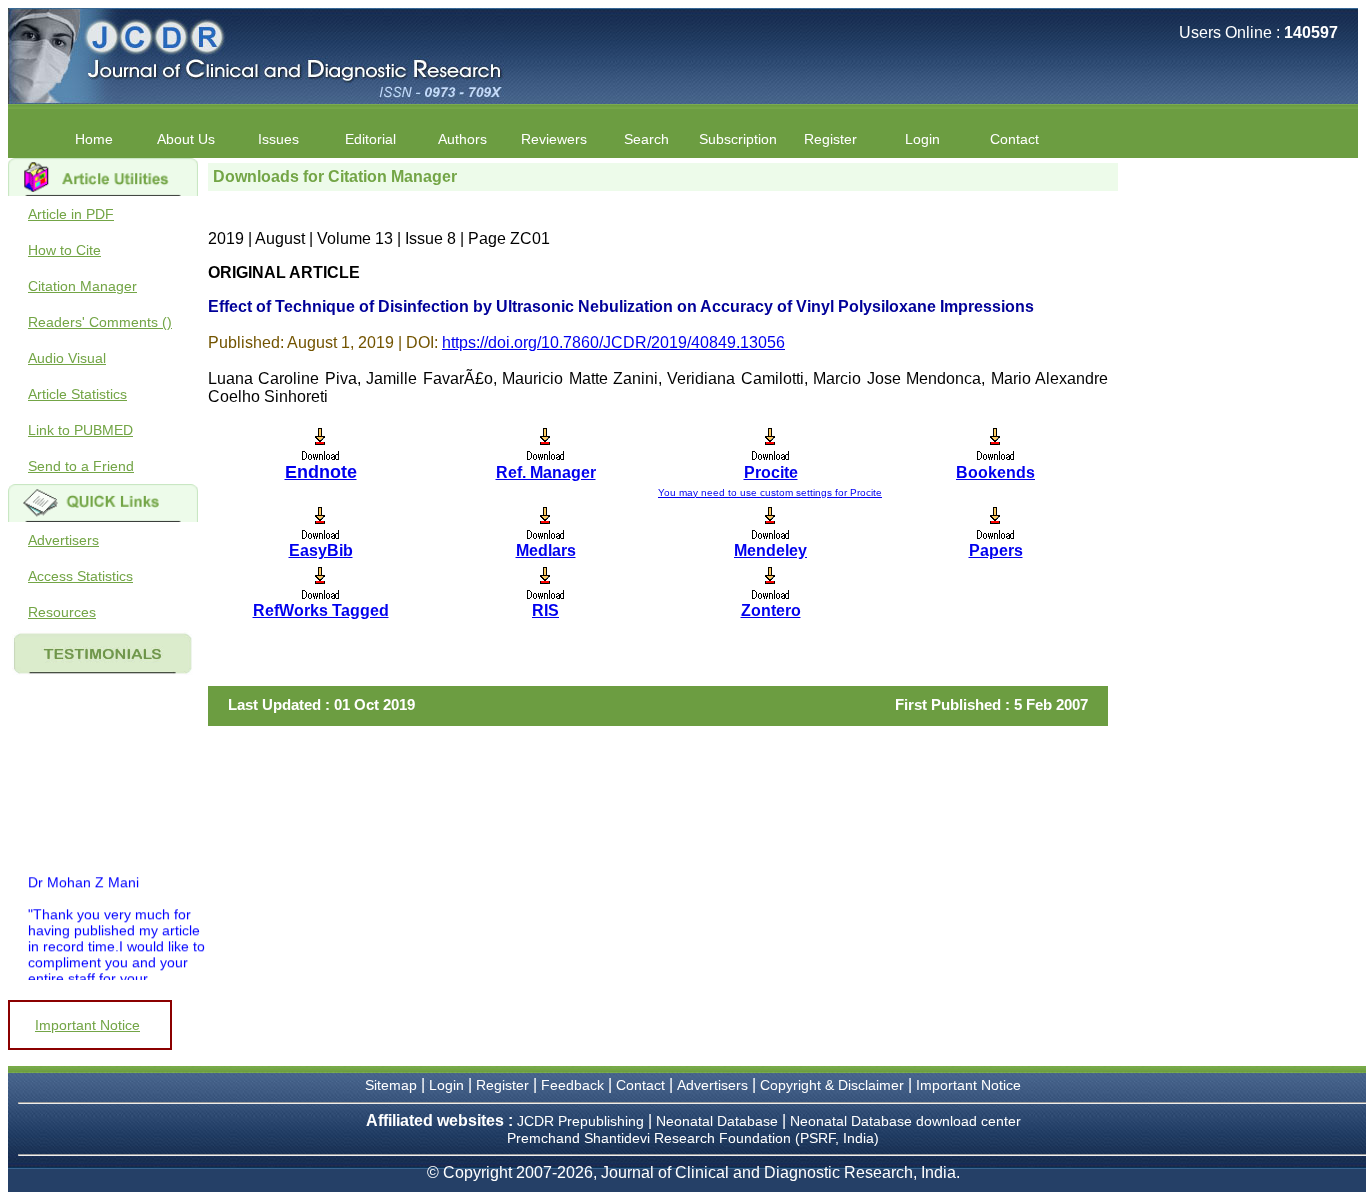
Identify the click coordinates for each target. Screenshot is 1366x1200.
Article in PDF (71, 214)
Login (922, 139)
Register (502, 1085)
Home (94, 139)
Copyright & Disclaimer (832, 1085)
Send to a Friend (81, 466)
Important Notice (87, 1025)
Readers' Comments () (100, 322)
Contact (1014, 139)
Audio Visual (67, 358)
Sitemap (391, 1085)
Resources (62, 612)
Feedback (572, 1085)
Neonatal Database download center (905, 1121)
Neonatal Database (719, 1121)
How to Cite (64, 250)
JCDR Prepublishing (580, 1121)
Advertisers (63, 540)
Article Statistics (77, 394)
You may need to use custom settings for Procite (770, 492)
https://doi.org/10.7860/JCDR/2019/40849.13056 (613, 342)
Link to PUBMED (80, 430)
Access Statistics (80, 576)
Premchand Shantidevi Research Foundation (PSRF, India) (693, 1138)
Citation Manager (82, 286)
